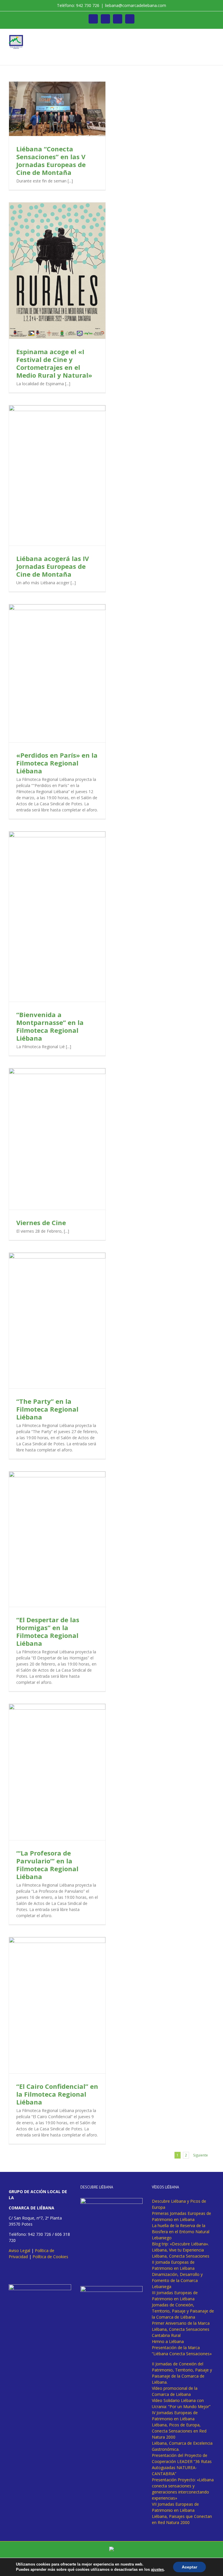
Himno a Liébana (168, 2341)
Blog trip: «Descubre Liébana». (180, 2244)
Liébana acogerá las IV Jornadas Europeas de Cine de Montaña (53, 566)
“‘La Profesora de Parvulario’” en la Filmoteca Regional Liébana (47, 1865)
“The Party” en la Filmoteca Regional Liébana (47, 1409)
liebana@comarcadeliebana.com (136, 5)
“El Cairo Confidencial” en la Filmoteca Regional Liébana (57, 2094)
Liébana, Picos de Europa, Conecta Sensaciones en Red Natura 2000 (179, 2431)
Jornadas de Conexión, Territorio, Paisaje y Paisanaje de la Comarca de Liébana (183, 2311)
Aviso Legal (19, 2250)
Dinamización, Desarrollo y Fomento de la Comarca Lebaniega (177, 2280)
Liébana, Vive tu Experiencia (178, 2250)
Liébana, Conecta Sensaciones (181, 2256)
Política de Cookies (50, 2257)
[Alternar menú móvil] (212, 38)
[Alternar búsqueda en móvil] (202, 38)
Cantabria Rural (166, 2335)
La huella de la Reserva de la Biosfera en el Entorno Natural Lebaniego (181, 2232)
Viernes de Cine (41, 1222)
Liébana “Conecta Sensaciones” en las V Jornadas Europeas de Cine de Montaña (51, 161)
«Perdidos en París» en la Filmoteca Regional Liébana (57, 763)
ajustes (157, 2569)
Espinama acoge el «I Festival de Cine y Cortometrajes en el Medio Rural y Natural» (54, 363)
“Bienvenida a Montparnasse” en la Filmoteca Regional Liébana (50, 1026)
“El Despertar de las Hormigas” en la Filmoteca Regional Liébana (48, 1631)
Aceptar (189, 2567)
